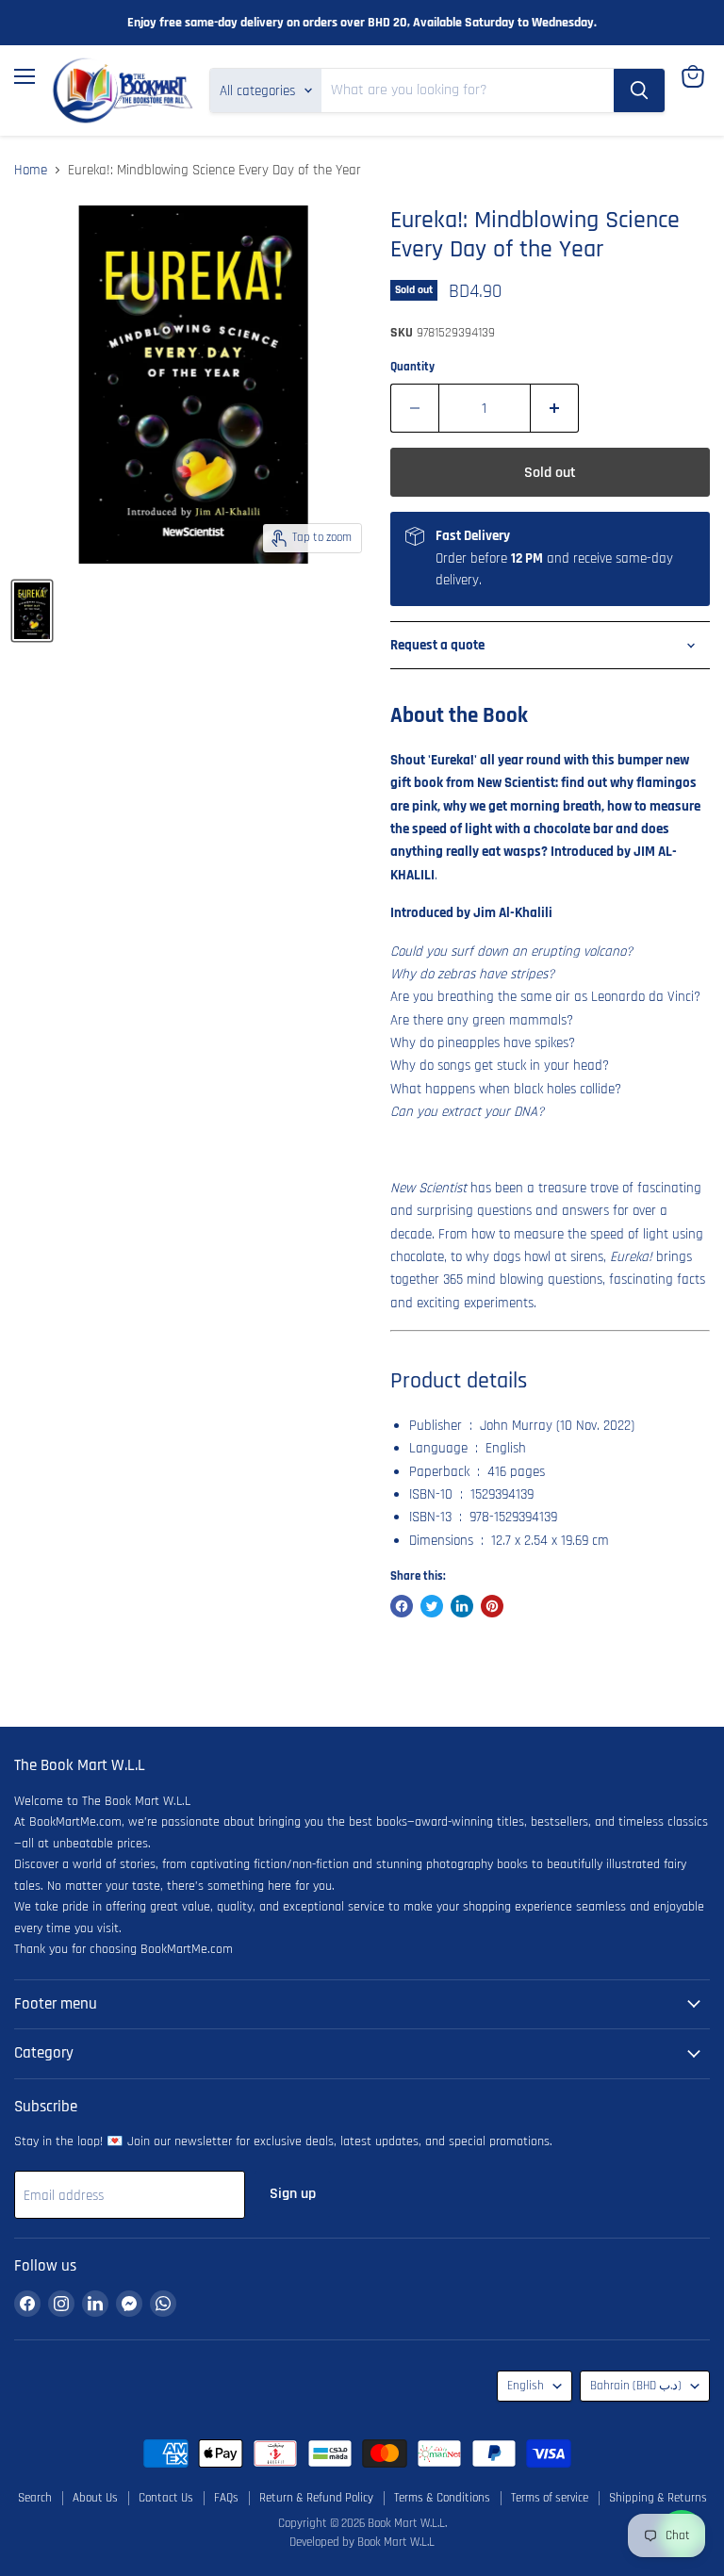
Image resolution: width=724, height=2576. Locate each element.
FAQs (226, 2498)
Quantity (412, 367)
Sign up (293, 2193)
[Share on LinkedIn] (462, 1606)
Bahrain (636, 2386)
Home (31, 170)
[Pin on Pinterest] (492, 1606)
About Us (95, 2498)
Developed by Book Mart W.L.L (362, 2542)
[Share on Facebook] (402, 1606)
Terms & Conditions (442, 2498)
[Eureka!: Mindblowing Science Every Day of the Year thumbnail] (32, 611)
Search (35, 2498)
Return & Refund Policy (316, 2498)
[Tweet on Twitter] (432, 1606)
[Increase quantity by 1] (555, 408)
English (526, 2386)
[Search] (639, 90)
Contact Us (166, 2498)
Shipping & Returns (658, 2498)
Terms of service (550, 2498)
